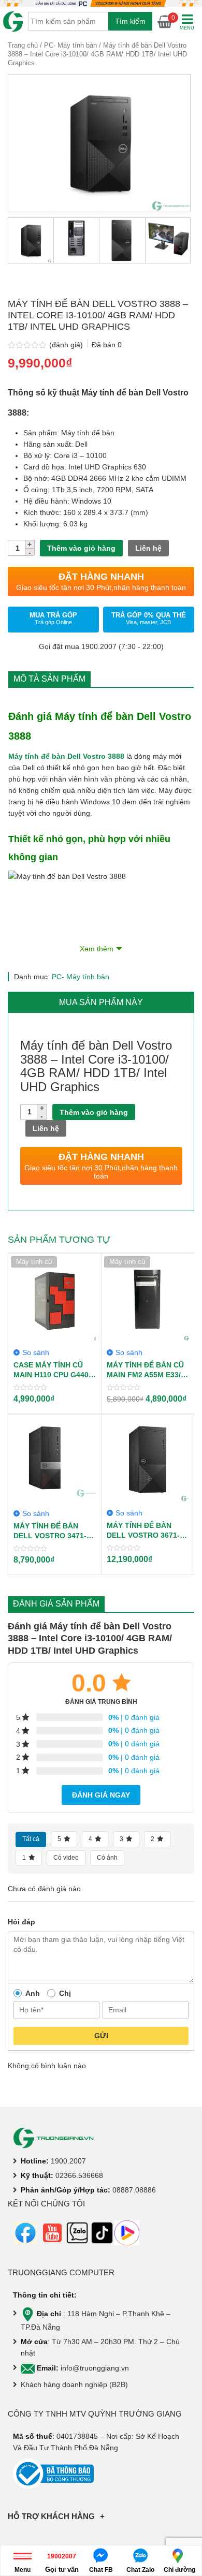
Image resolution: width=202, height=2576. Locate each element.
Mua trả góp (53, 618)
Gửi (101, 2036)
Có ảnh (107, 1858)
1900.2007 (68, 2161)
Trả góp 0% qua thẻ (149, 618)
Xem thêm (97, 949)
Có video (66, 1858)
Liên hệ (148, 548)
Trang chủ (23, 45)
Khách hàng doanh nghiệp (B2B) (74, 2384)
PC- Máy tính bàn (70, 45)
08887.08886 (134, 2190)
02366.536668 (79, 2175)
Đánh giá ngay (101, 1795)
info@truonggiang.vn (95, 2368)
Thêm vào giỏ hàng (81, 548)
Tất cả (31, 1839)
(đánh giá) (67, 345)
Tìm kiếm (130, 21)
